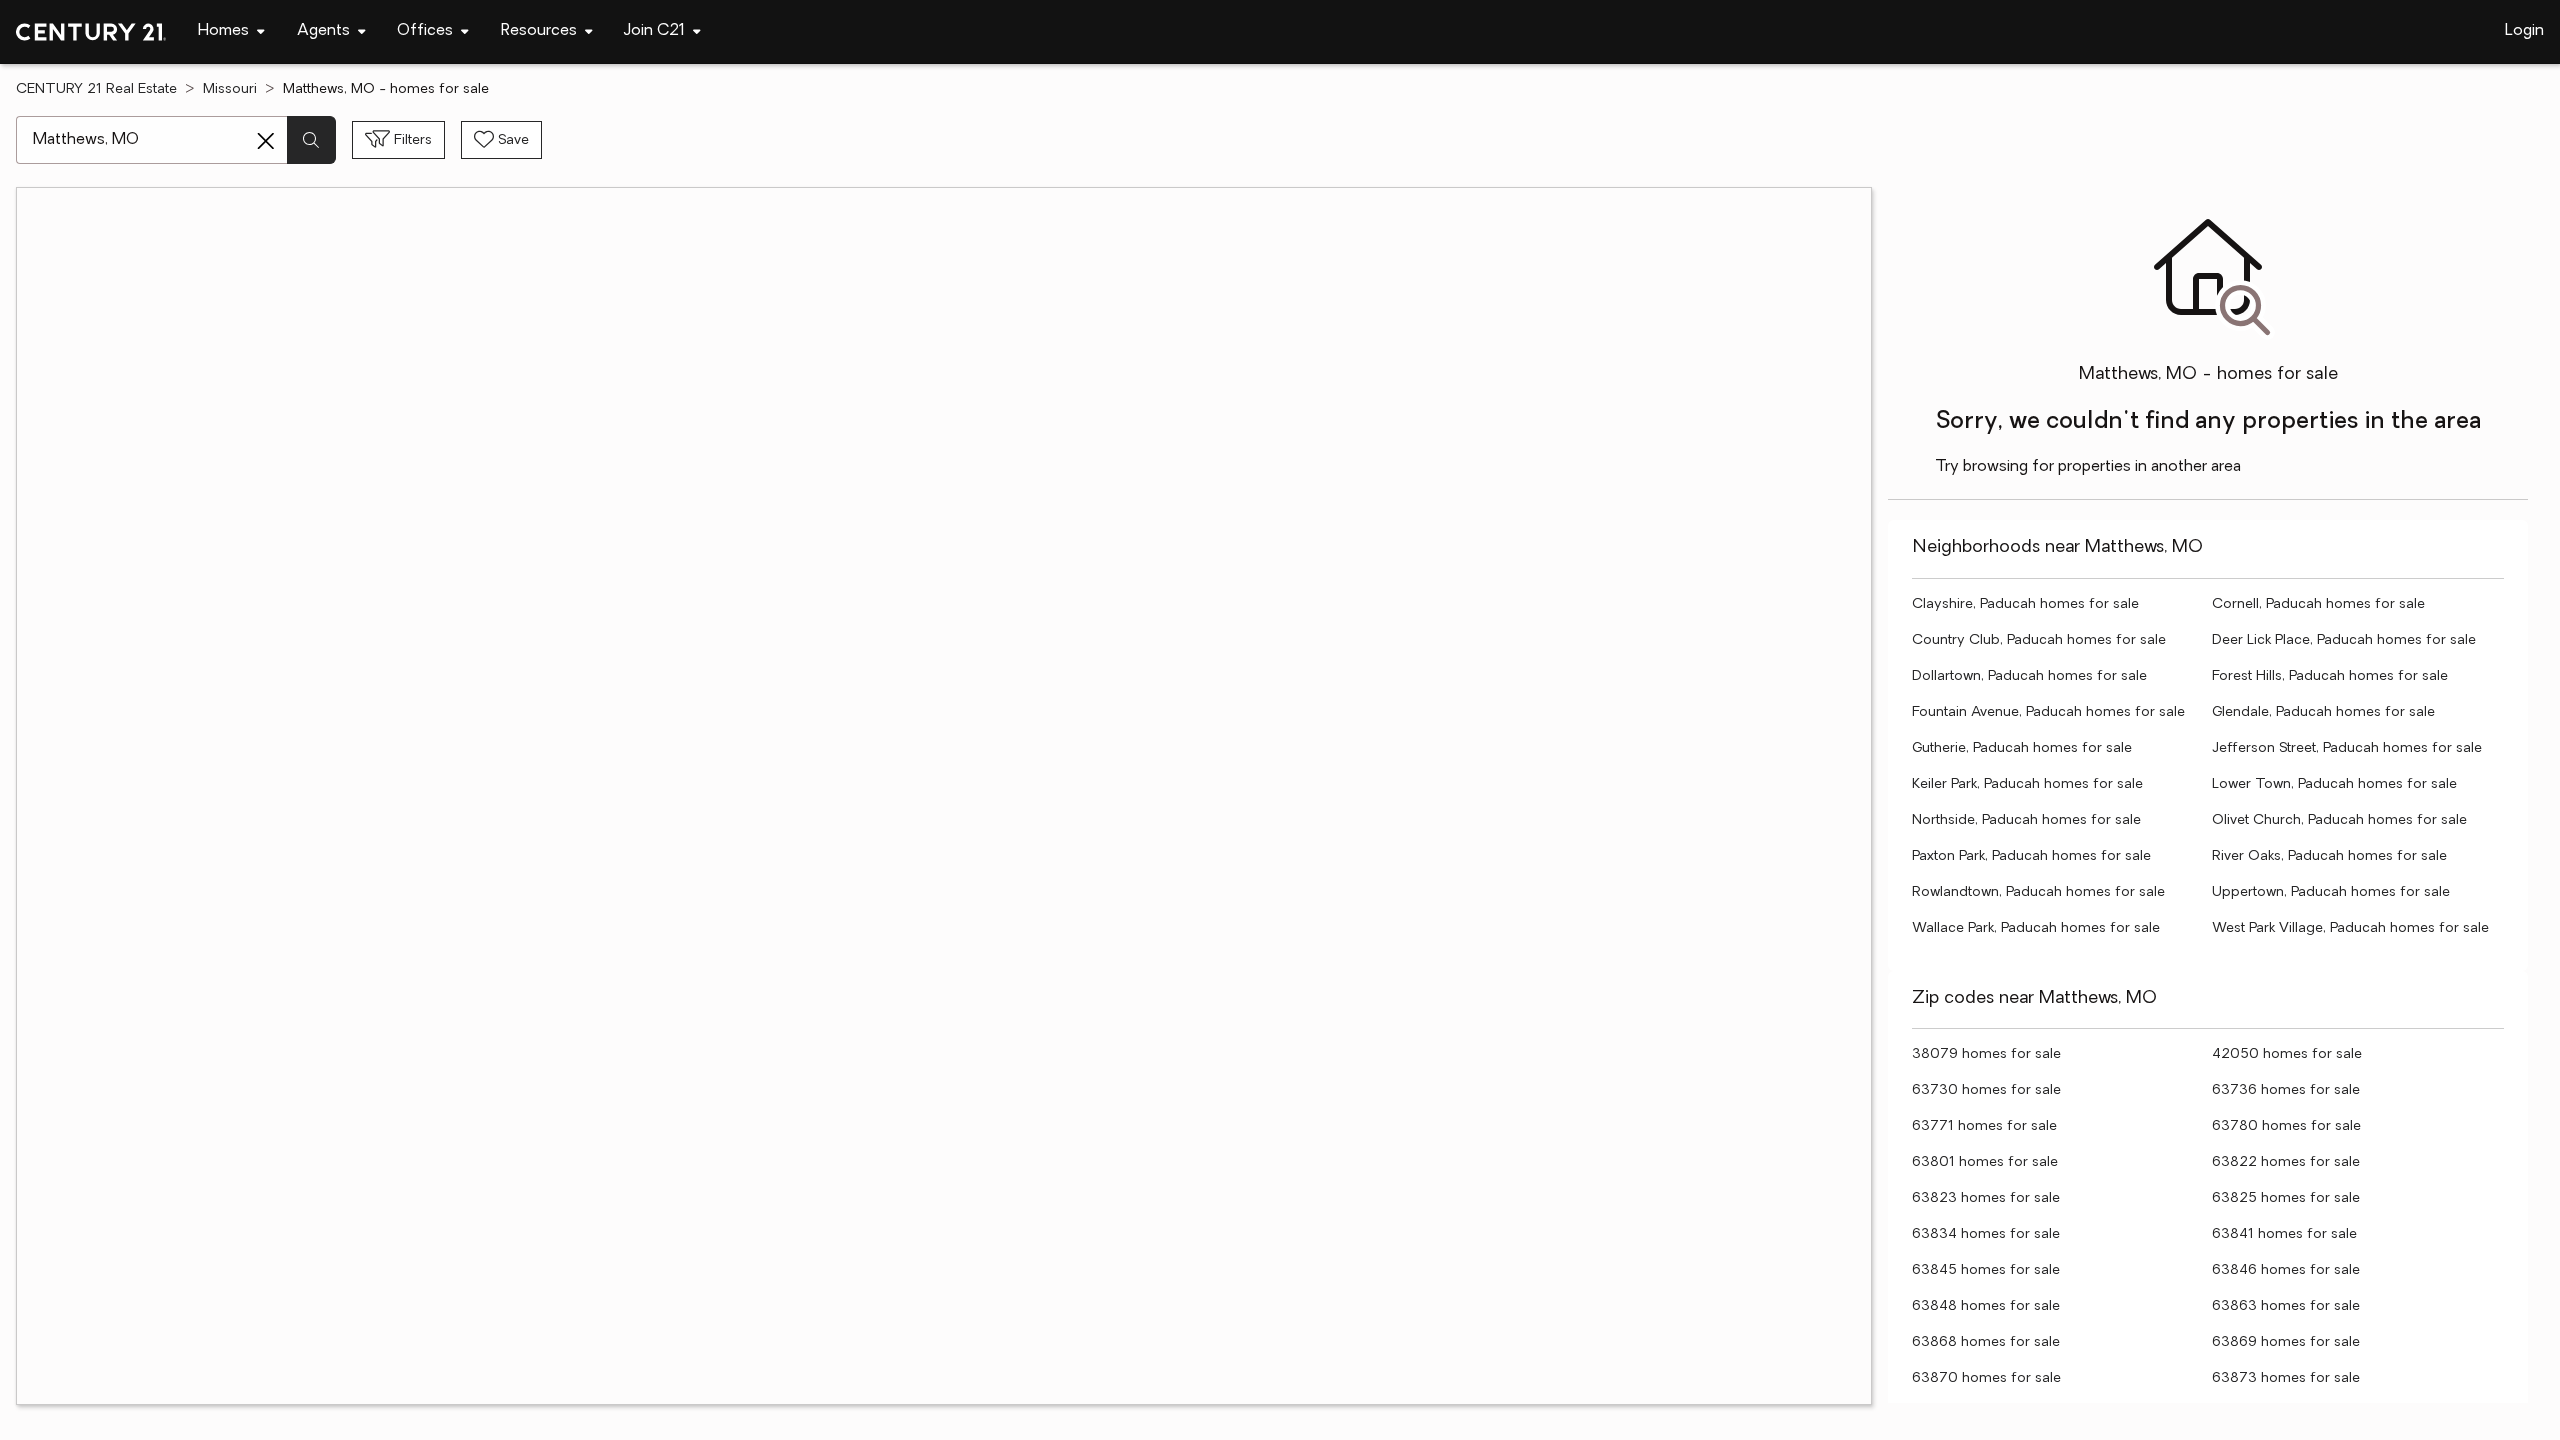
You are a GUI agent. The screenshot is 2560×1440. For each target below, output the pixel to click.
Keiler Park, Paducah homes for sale (2027, 784)
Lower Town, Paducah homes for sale (2334, 784)
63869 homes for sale (2286, 1342)
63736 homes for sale (2286, 1090)
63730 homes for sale (1986, 1090)
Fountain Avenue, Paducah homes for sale (2048, 712)
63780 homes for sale (2286, 1126)
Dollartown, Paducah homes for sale (2029, 676)
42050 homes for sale (2287, 1054)
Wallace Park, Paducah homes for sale (2036, 928)
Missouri (230, 89)
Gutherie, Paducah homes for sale (2022, 748)
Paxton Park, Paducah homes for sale (2031, 856)
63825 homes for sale (2286, 1198)
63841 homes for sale (2284, 1234)
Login (2524, 31)
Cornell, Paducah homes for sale (2318, 604)
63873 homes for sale (2286, 1378)
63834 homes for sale (1986, 1234)
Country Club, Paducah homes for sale (2039, 640)
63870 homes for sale (1986, 1378)
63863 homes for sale (2286, 1306)
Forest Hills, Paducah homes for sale (2330, 676)
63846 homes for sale (2286, 1270)
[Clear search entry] (266, 141)
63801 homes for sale (1985, 1162)
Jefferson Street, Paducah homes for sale (2347, 748)
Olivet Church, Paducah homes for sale (2339, 820)
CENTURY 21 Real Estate (96, 89)
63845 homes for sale (1986, 1270)
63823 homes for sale (1986, 1198)
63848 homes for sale (1986, 1306)
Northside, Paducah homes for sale (2026, 820)
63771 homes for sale (1984, 1126)
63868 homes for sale (1986, 1342)
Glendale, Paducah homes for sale (2323, 712)
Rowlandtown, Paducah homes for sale (2038, 892)
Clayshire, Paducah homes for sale (2025, 604)
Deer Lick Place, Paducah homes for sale (2344, 640)
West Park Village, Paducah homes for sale (2350, 928)
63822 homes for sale (2286, 1162)
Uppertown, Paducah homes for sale (2331, 892)
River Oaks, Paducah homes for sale (2329, 856)
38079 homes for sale (1986, 1054)
